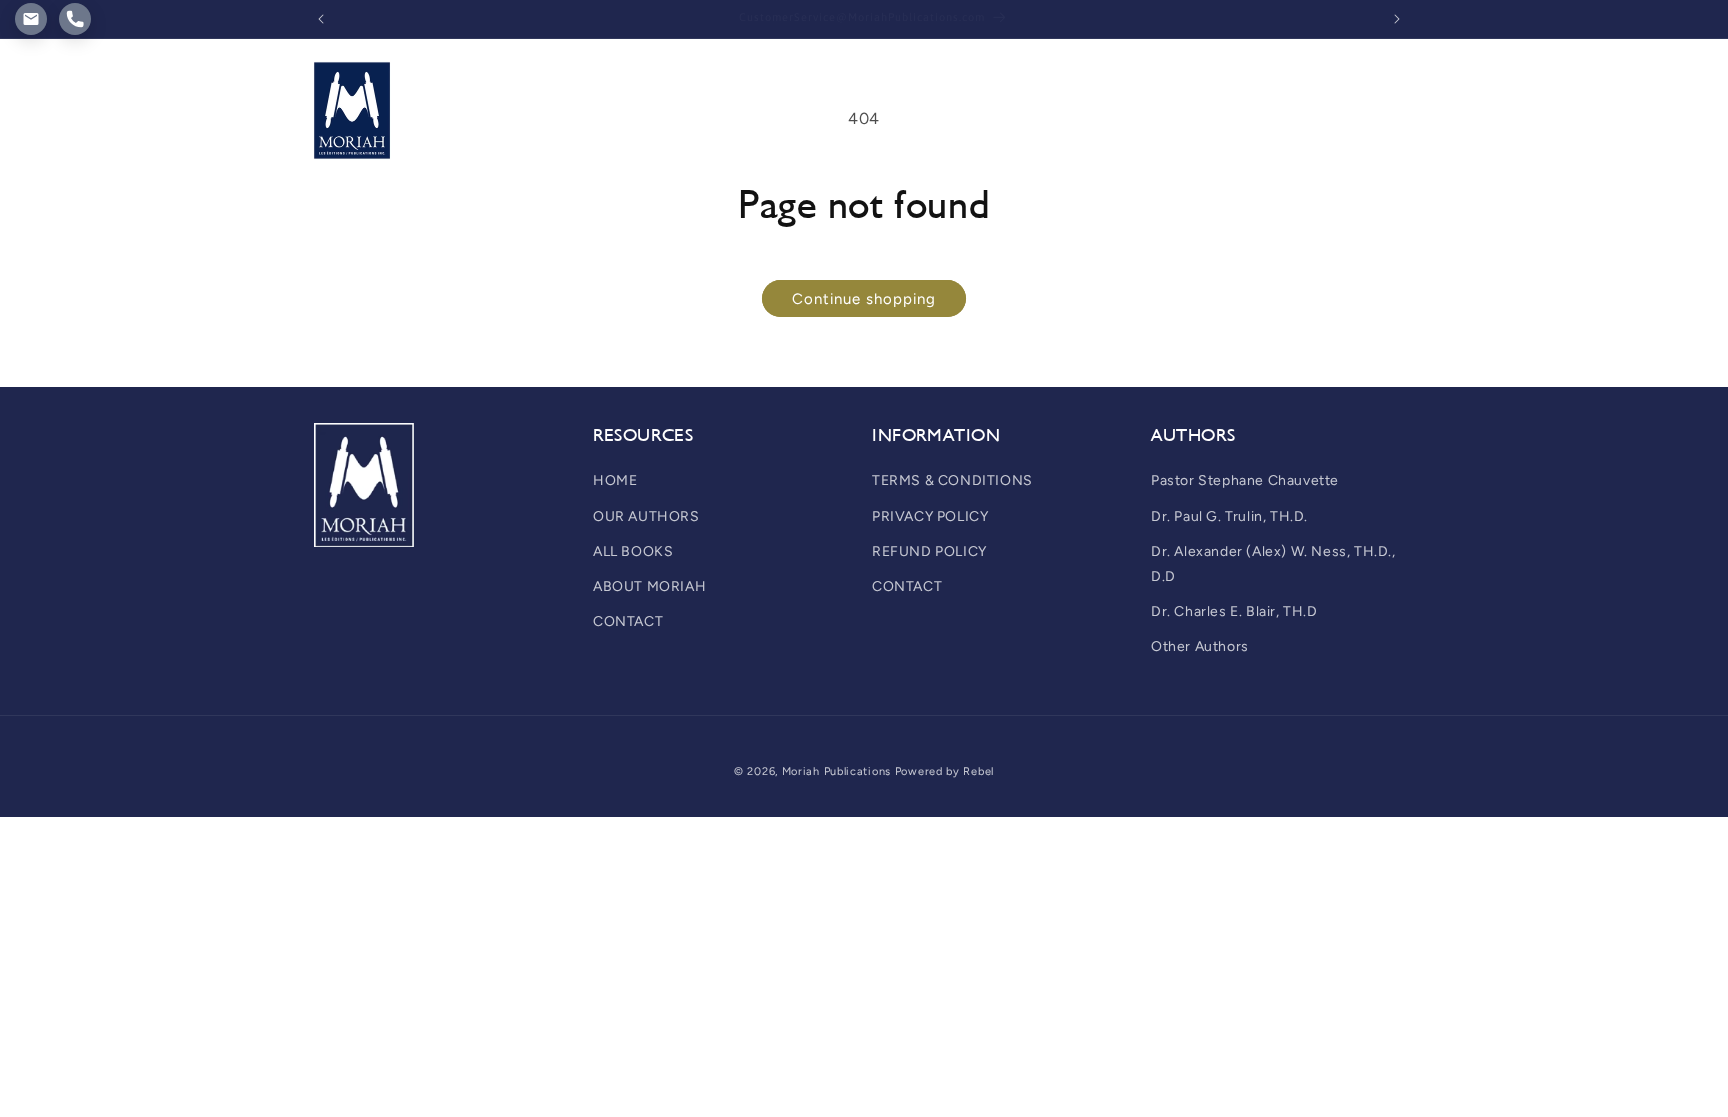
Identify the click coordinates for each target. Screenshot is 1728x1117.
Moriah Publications (836, 771)
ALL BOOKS (633, 551)
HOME (615, 480)
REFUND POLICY (929, 551)
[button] (583, 79)
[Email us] (31, 19)
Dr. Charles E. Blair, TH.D (1234, 611)
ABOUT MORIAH (649, 586)
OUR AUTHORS (646, 516)
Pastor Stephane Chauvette (1245, 480)
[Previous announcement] (321, 19)
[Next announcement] (1397, 19)
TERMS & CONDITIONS (952, 480)
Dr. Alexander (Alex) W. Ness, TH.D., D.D (1273, 564)
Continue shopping (864, 299)
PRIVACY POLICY (930, 516)
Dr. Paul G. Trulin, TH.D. (1229, 516)
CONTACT (628, 621)
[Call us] (75, 19)
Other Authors (1200, 646)
